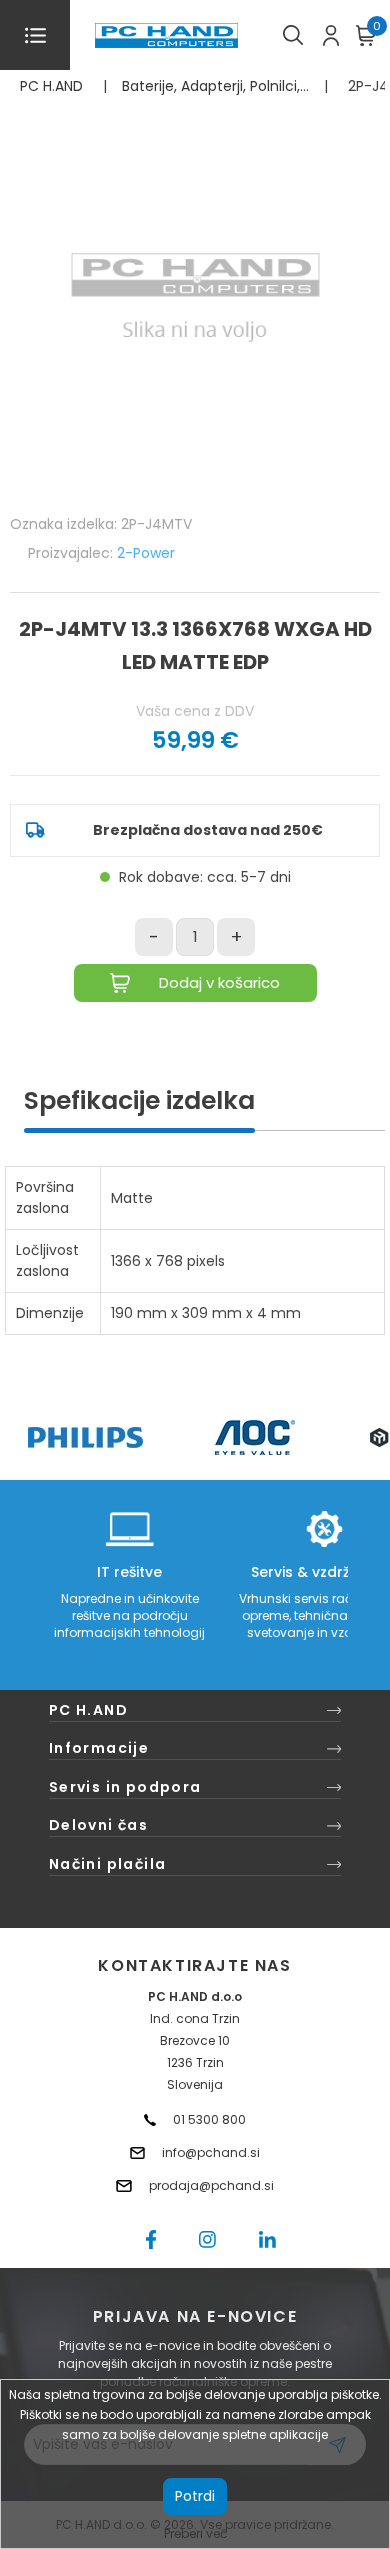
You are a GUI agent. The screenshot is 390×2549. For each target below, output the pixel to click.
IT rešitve (129, 1572)
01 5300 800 (209, 2119)
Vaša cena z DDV (195, 711)
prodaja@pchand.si (211, 2185)
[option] (85, 1437)
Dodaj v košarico (219, 982)
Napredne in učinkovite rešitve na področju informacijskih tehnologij (129, 1615)
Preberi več (195, 2533)
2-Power (146, 553)
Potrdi (195, 2496)
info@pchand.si (211, 2152)
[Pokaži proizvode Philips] (85, 1437)
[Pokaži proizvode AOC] (255, 1437)
